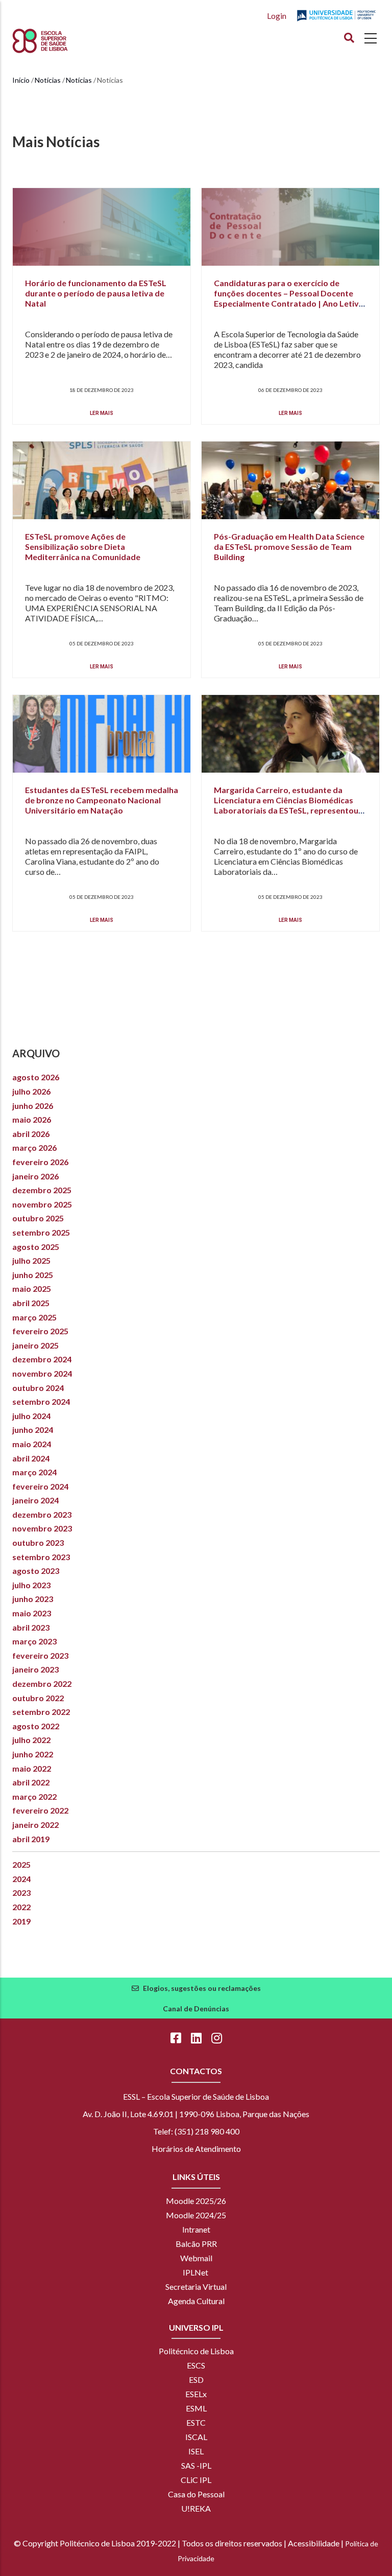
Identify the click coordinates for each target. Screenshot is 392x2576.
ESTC (196, 2422)
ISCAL (196, 2437)
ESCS (196, 2365)
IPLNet (195, 2272)
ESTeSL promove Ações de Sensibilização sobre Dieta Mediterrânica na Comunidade (83, 547)
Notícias (48, 80)
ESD (196, 2380)
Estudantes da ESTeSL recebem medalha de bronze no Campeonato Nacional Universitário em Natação (102, 800)
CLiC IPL (196, 2480)
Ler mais (102, 413)
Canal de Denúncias (196, 2009)
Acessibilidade (314, 2543)
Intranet (196, 2229)
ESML (196, 2408)
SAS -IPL (196, 2465)
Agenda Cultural (196, 2301)
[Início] (59, 41)
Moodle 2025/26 (196, 2201)
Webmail (196, 2258)
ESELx (196, 2394)
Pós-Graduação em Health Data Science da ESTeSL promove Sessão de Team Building (289, 547)
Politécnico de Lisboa (196, 2351)
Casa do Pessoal (196, 2494)
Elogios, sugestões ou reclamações (202, 1988)
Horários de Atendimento (196, 2149)
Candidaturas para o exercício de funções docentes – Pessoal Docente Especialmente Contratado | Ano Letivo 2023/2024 (289, 298)
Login (277, 16)
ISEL (196, 2451)
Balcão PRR (196, 2244)
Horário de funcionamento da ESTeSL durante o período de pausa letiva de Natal (96, 293)
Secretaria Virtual (196, 2287)
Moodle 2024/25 (196, 2215)
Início (21, 80)
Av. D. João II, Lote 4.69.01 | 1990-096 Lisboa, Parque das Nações (196, 2114)
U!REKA (196, 2508)
